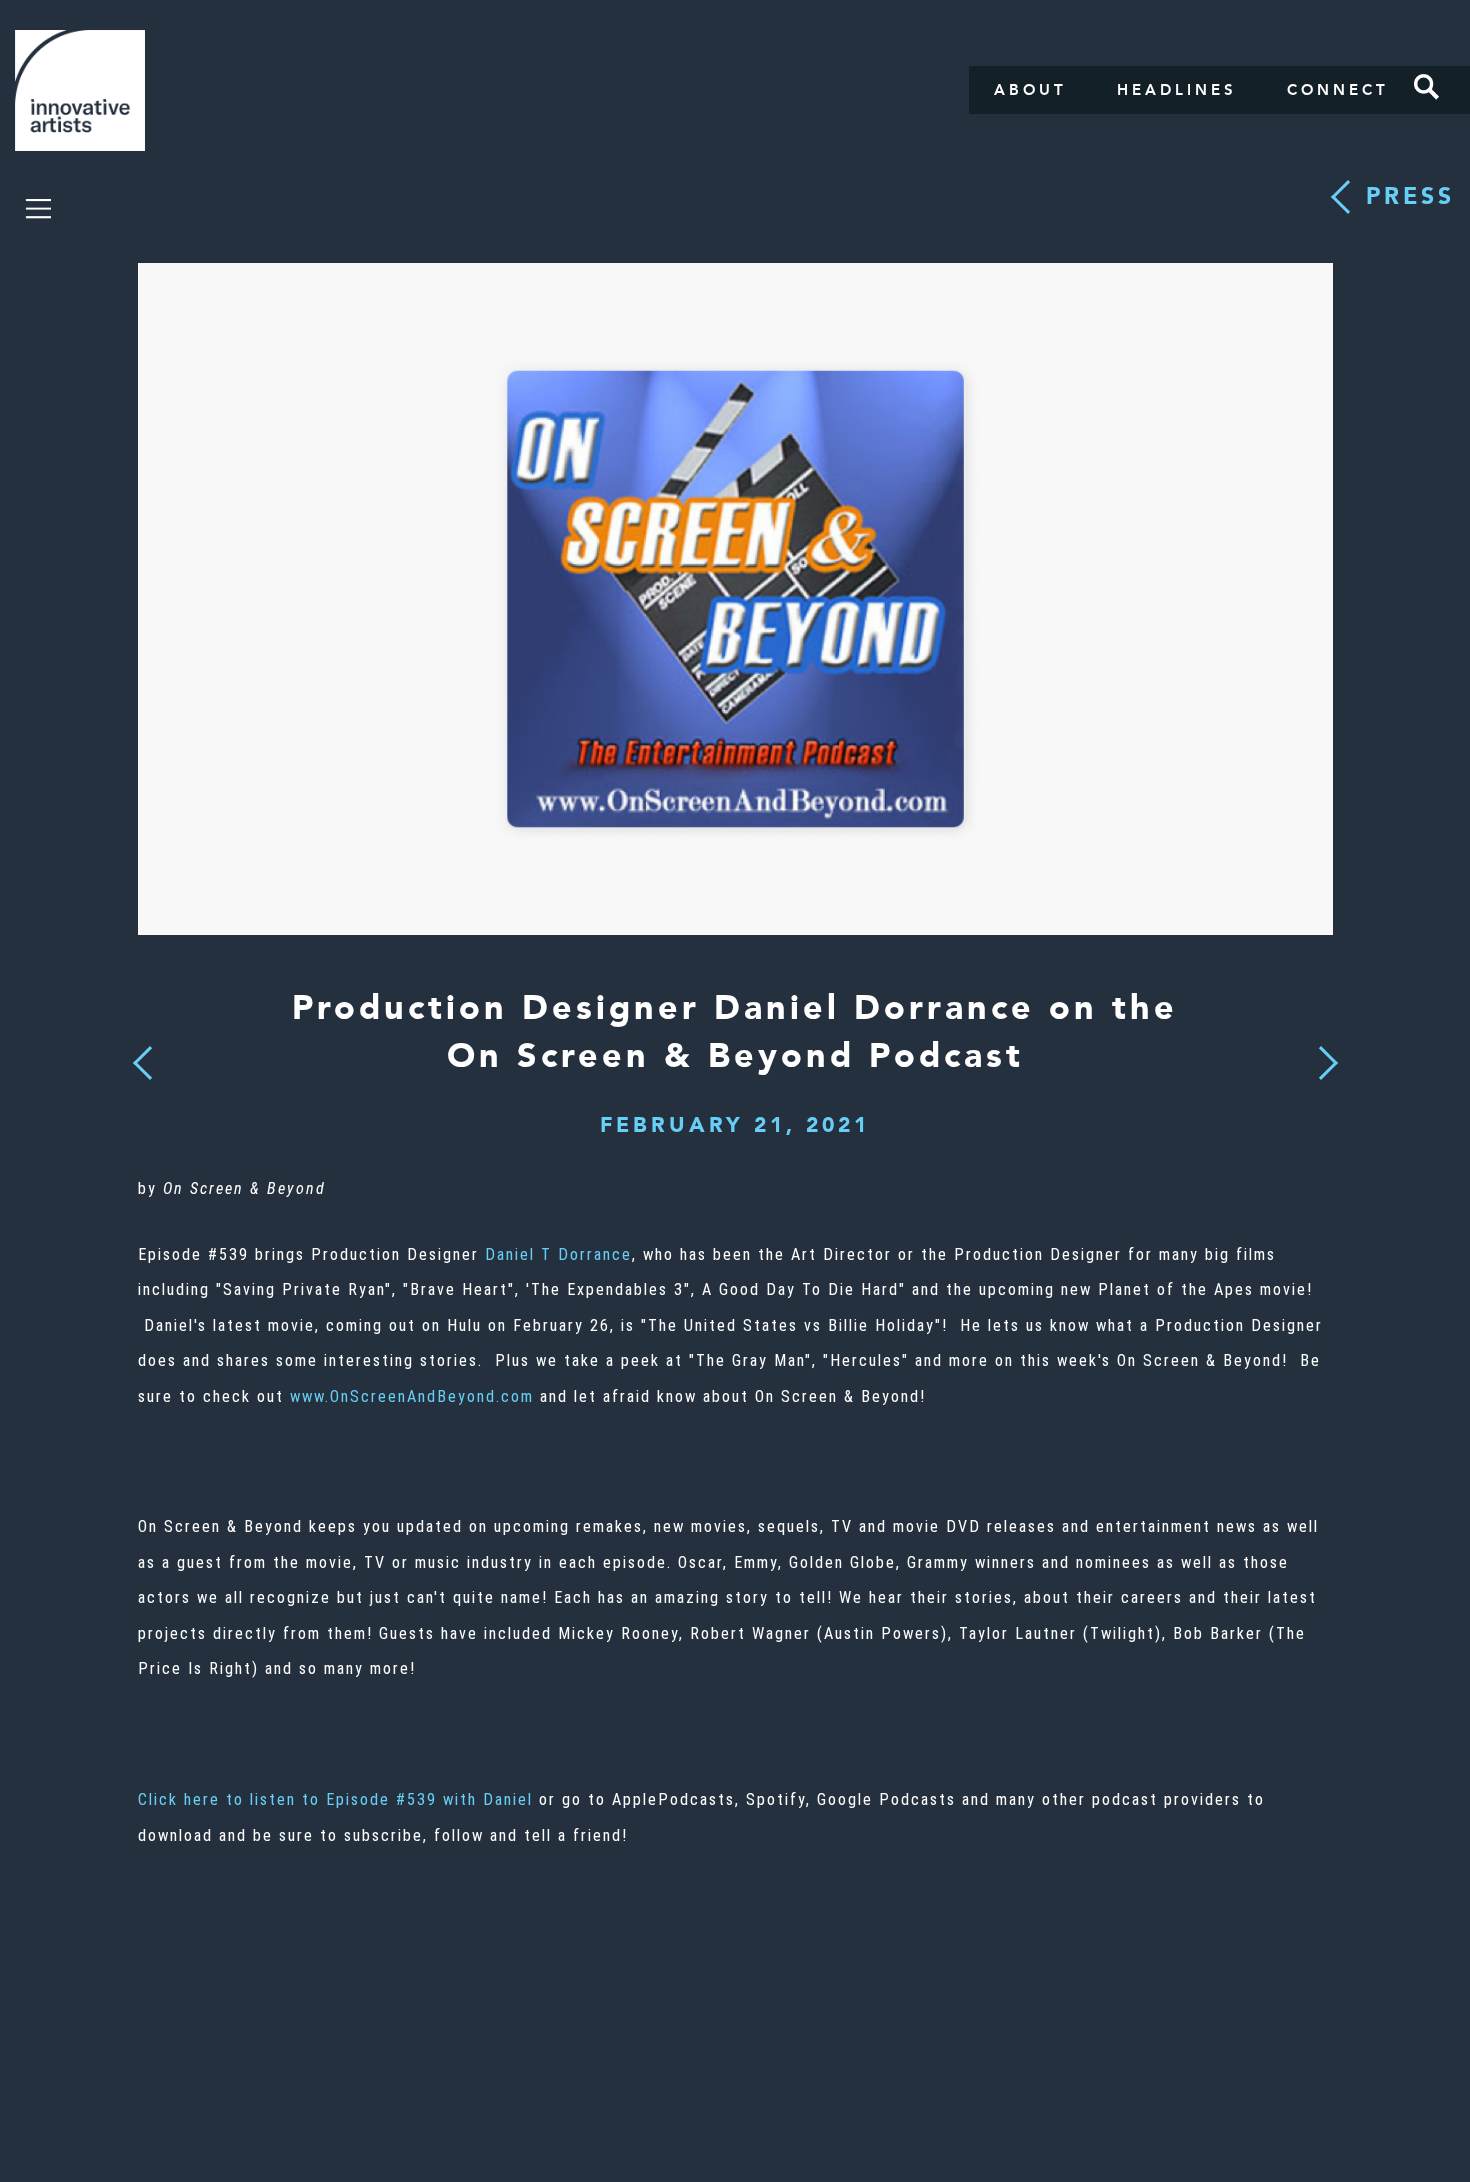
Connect (1338, 90)
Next (1321, 1051)
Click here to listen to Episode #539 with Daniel (335, 1799)
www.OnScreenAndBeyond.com (412, 1396)
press (1410, 196)
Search (1427, 87)
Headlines (1177, 90)
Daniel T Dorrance (558, 1254)
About (1030, 90)
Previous (142, 1057)
